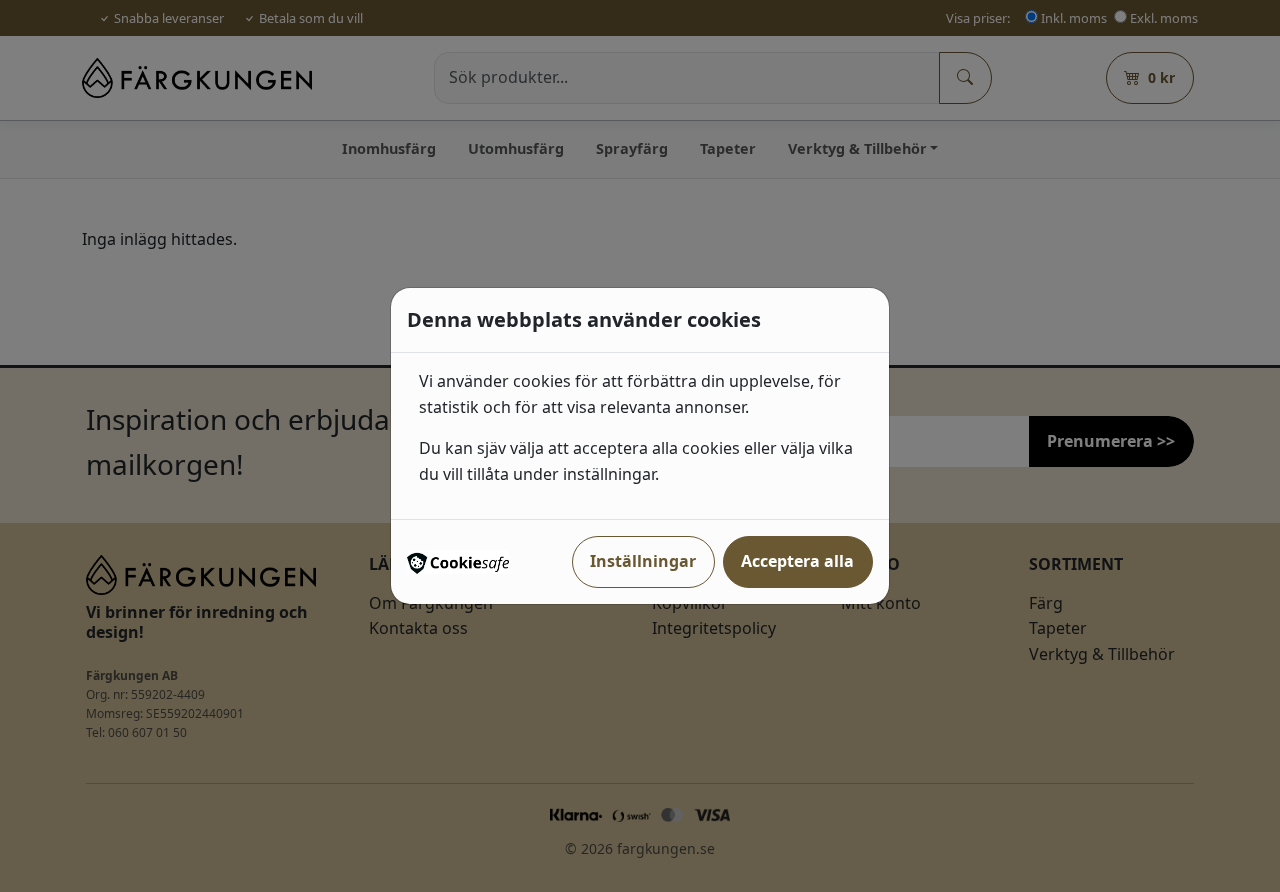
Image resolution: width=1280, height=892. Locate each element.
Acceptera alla (797, 561)
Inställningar (643, 561)
